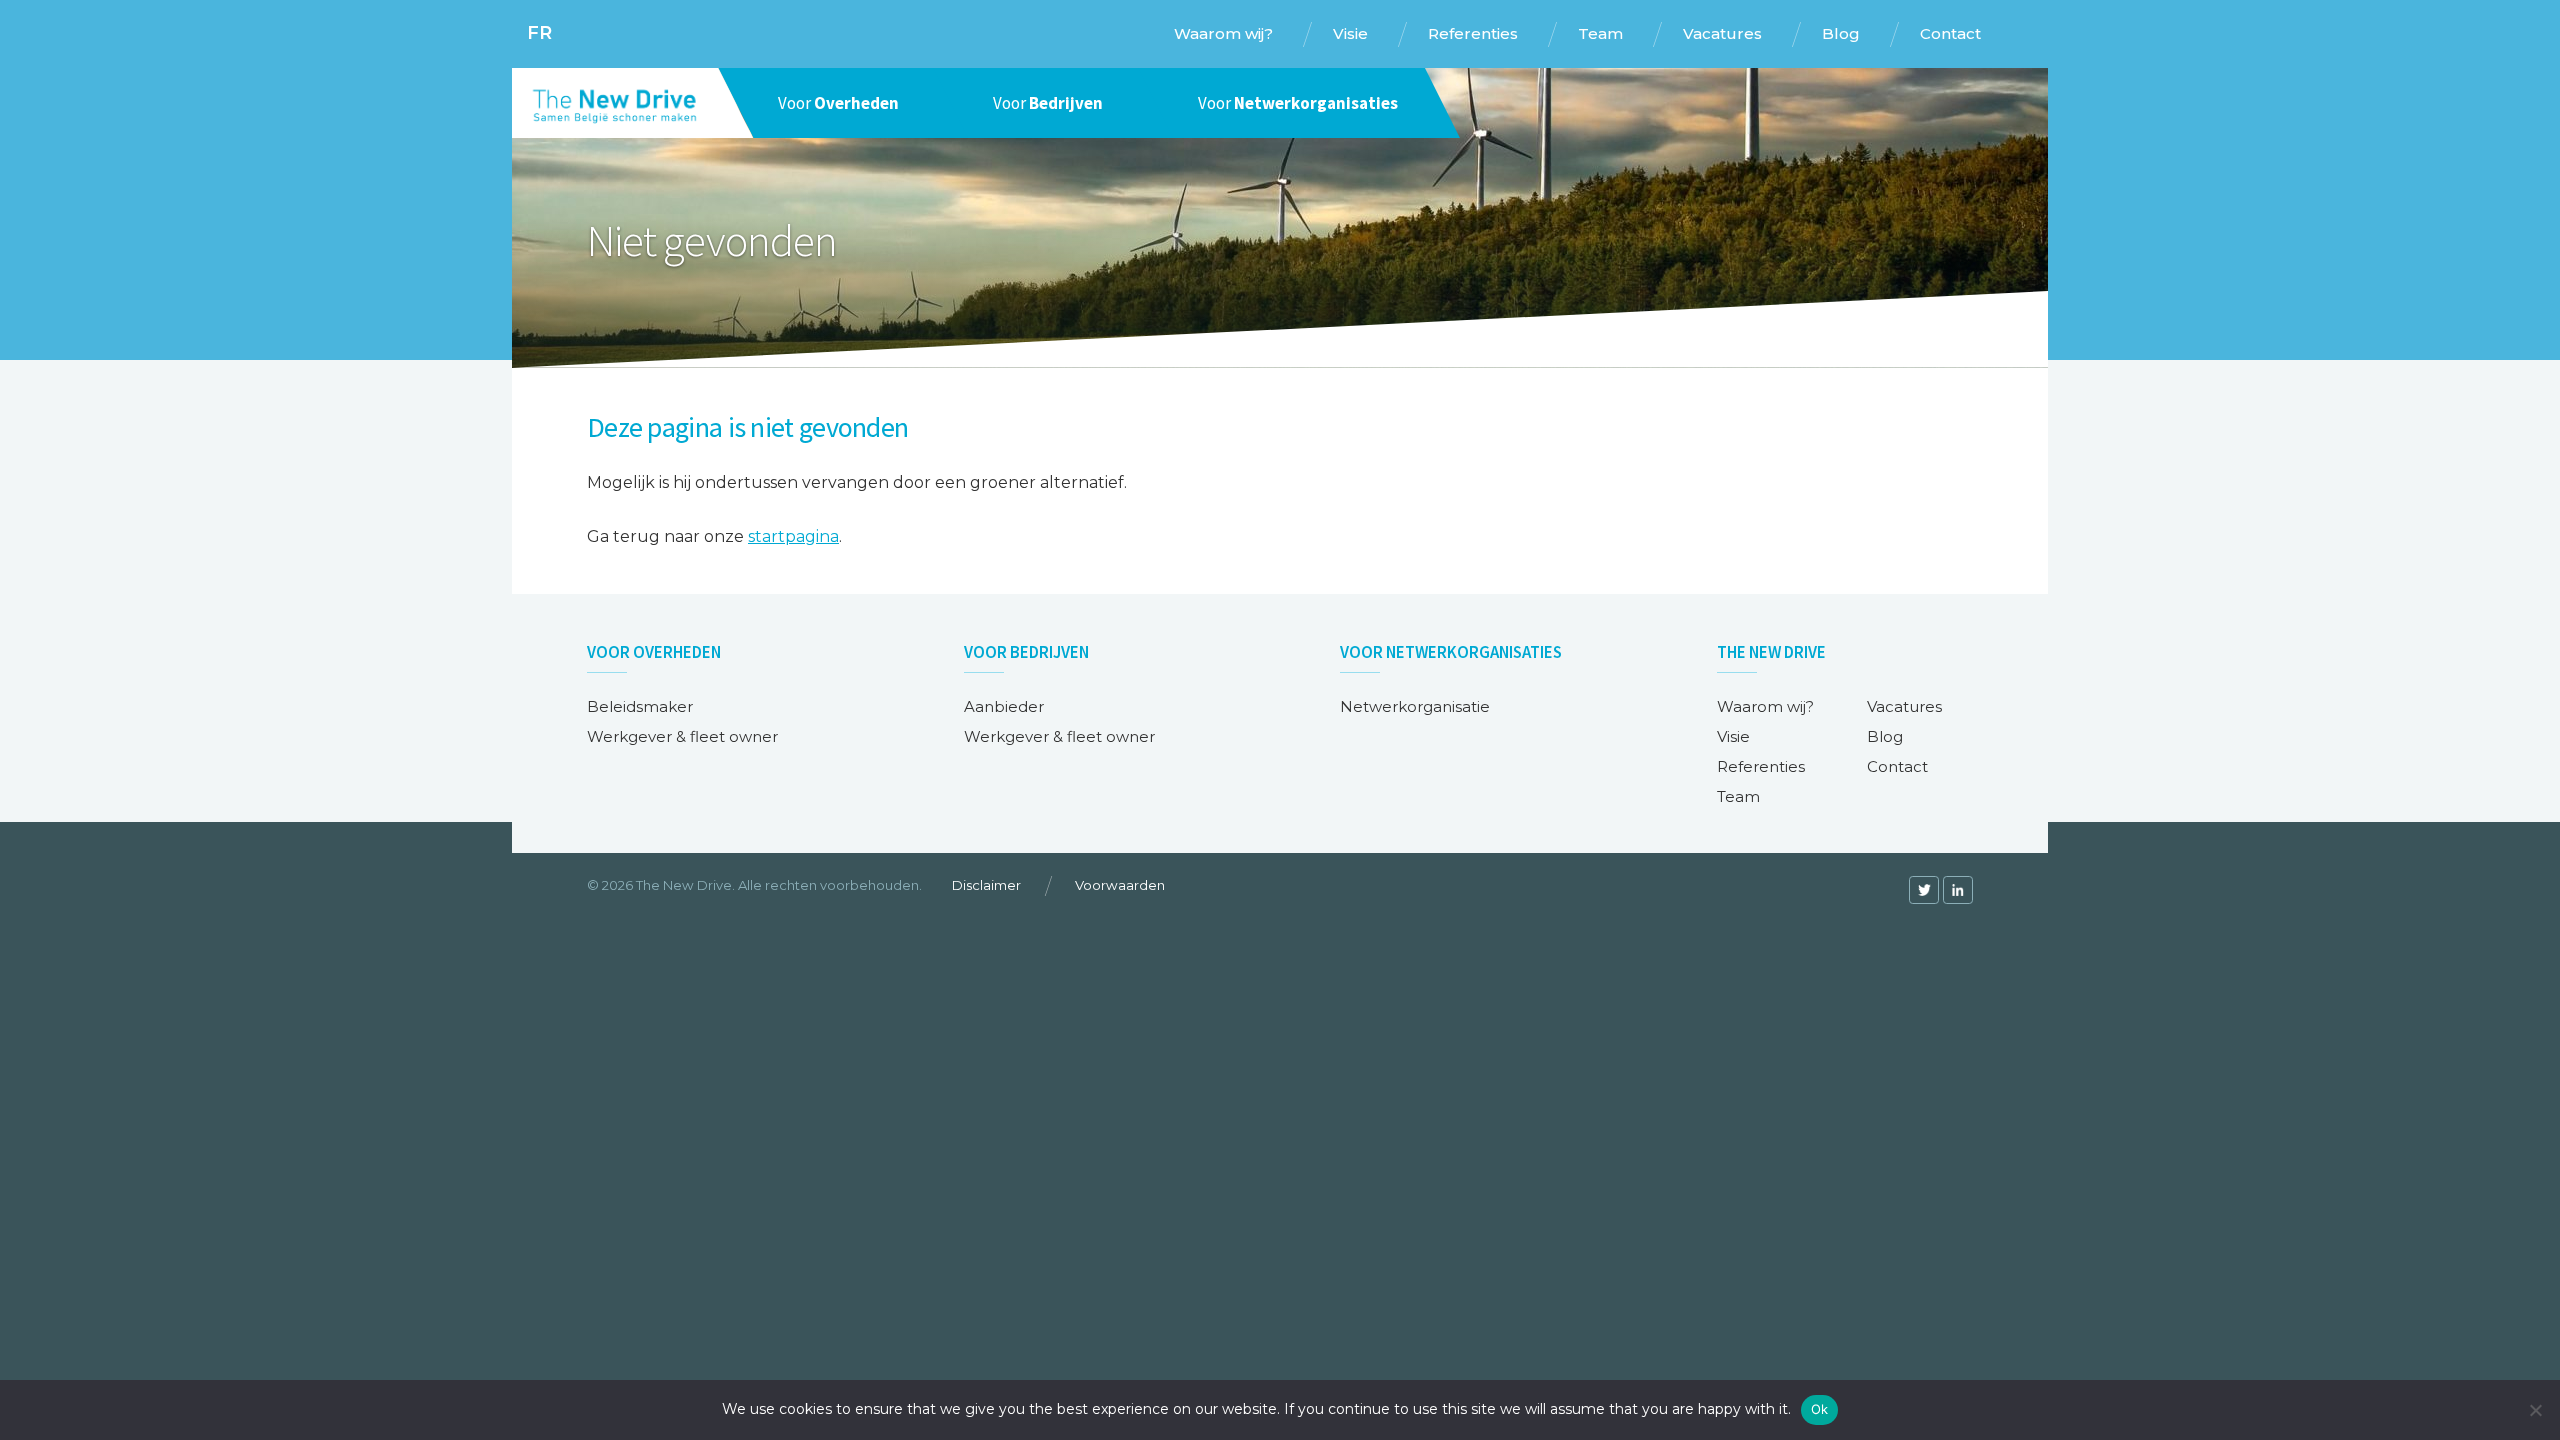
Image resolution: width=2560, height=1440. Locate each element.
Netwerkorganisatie (1415, 706)
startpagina (793, 536)
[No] (2535, 1410)
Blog (1885, 736)
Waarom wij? (1765, 706)
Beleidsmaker (640, 706)
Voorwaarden (1120, 885)
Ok (1820, 1409)
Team (1738, 796)
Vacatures (1904, 706)
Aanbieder (1004, 706)
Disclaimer (986, 885)
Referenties (1761, 766)
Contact (1897, 766)
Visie (1733, 736)
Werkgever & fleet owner (682, 736)
